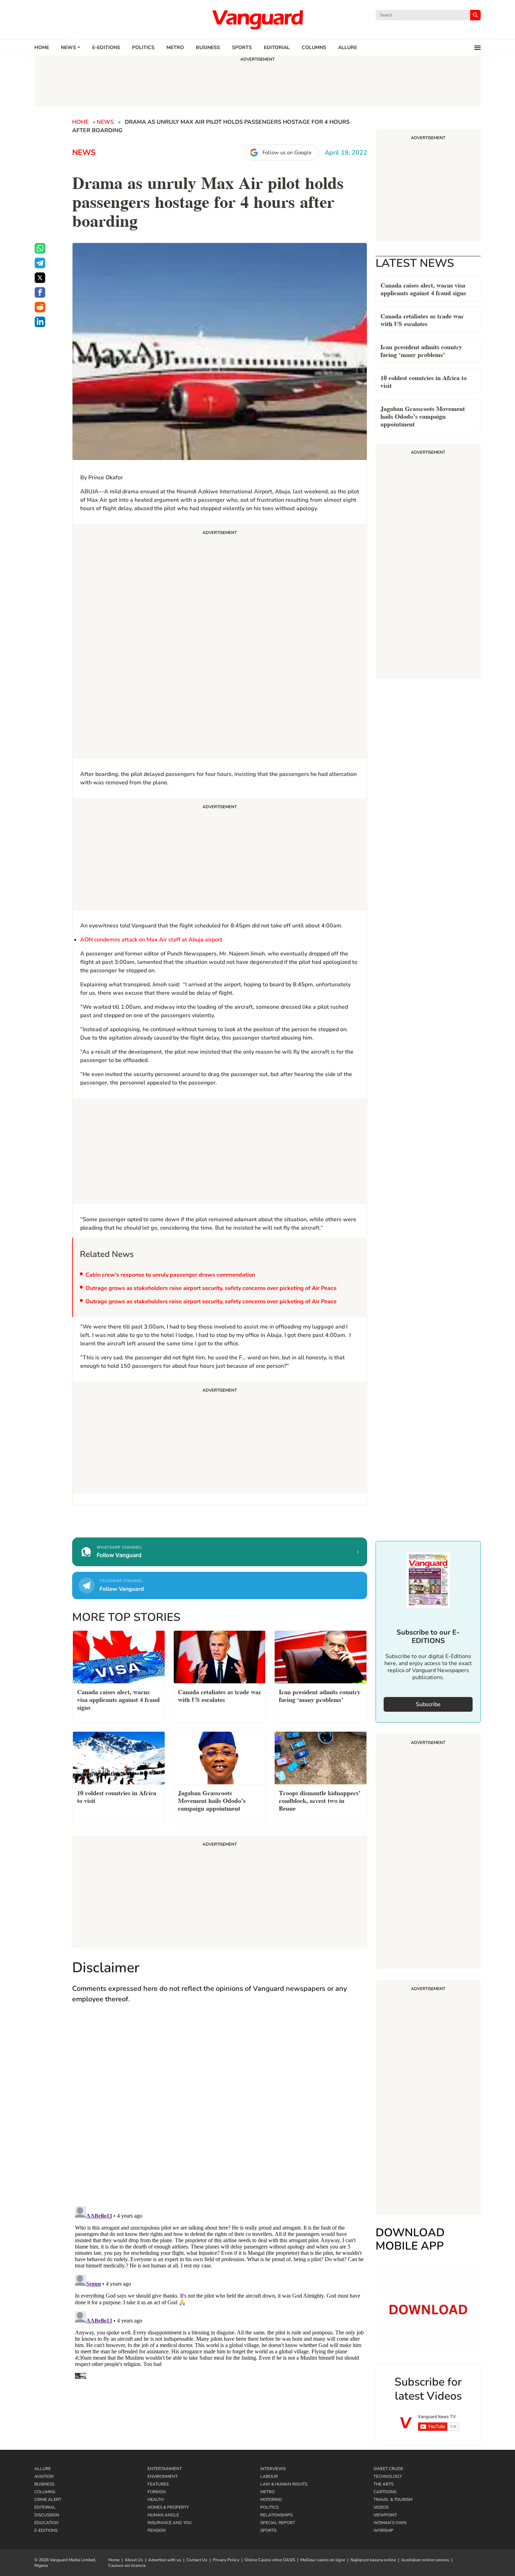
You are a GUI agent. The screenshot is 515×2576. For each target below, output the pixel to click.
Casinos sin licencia (127, 2565)
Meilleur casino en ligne (323, 2560)
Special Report (278, 2523)
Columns (314, 48)
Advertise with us (165, 2560)
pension (157, 2530)
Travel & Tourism (393, 2500)
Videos (381, 2507)
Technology (388, 2476)
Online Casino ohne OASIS (270, 2560)
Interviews (273, 2469)
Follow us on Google (287, 153)
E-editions (106, 48)
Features (158, 2484)
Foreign (157, 2492)
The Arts (383, 2484)
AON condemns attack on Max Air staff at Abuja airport (151, 940)
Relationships (276, 2515)
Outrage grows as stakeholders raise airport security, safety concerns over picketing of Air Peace (211, 1288)
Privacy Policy (226, 2560)
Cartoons (385, 2492)
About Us (134, 2560)
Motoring (271, 2500)
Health (156, 2500)
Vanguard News (257, 20)
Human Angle (163, 2515)
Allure (43, 2469)
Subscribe (428, 1704)
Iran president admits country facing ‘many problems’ (421, 350)
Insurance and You (170, 2523)
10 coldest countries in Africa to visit (424, 381)
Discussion (47, 2515)
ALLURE (348, 48)
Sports (242, 48)
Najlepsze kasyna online (373, 2560)
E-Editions (46, 2530)
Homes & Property (168, 2507)
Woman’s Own (390, 2523)
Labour (269, 2476)
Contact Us (197, 2560)
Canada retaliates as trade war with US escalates (422, 319)
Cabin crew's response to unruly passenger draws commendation (170, 1275)
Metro (175, 48)
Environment (163, 2476)
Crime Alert (48, 2500)
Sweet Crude (388, 2469)
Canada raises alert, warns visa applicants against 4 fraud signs (423, 288)
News (68, 48)
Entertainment (165, 2469)
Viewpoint (385, 2515)
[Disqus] (220, 2112)
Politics (143, 48)
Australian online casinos (425, 2560)
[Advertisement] (220, 642)
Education (46, 2523)
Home (42, 48)
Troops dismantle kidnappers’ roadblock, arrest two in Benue (320, 1800)
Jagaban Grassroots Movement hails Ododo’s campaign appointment (423, 416)
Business (208, 48)
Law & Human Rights (284, 2484)
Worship (383, 2530)
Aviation (44, 2476)
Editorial (277, 48)
